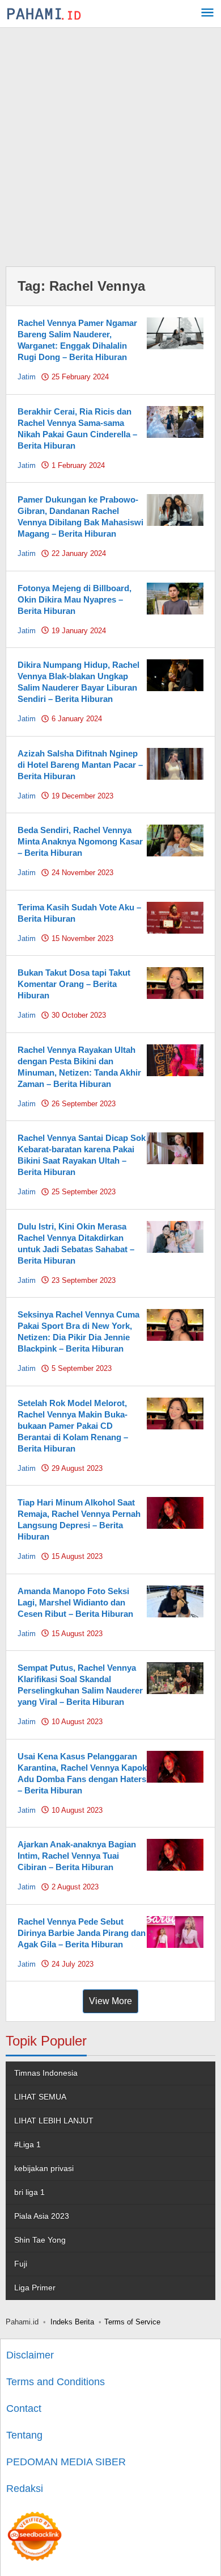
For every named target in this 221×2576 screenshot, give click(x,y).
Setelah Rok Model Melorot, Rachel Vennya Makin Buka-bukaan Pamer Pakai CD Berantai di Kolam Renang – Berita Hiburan (73, 1426)
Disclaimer (30, 2355)
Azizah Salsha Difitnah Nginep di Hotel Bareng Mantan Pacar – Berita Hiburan (80, 765)
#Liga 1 (27, 2144)
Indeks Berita (72, 2322)
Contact (24, 2408)
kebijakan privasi (44, 2168)
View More (110, 2001)
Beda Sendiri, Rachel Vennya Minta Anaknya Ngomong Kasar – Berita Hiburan (80, 841)
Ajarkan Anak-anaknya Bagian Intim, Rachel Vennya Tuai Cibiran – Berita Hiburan (77, 1856)
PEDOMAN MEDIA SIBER (66, 2462)
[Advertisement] (110, 144)
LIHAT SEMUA (40, 2097)
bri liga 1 (29, 2192)
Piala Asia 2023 (42, 2216)
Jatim (27, 377)
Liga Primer (35, 2288)
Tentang (24, 2435)
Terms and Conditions (56, 2382)
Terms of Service (132, 2322)
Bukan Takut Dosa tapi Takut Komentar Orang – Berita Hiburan (74, 984)
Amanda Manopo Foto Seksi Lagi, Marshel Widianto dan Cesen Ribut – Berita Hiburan (75, 1602)
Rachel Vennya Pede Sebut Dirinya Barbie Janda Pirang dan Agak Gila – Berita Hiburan (82, 1933)
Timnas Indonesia (46, 2073)
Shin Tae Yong (40, 2240)
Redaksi (25, 2489)
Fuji (21, 2264)
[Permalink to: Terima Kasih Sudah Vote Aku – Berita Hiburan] (175, 917)
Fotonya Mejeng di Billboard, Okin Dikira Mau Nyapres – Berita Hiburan (75, 599)
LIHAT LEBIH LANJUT (54, 2121)
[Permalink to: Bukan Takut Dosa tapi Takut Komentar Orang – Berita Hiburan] (175, 982)
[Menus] (207, 14)
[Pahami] (44, 14)
